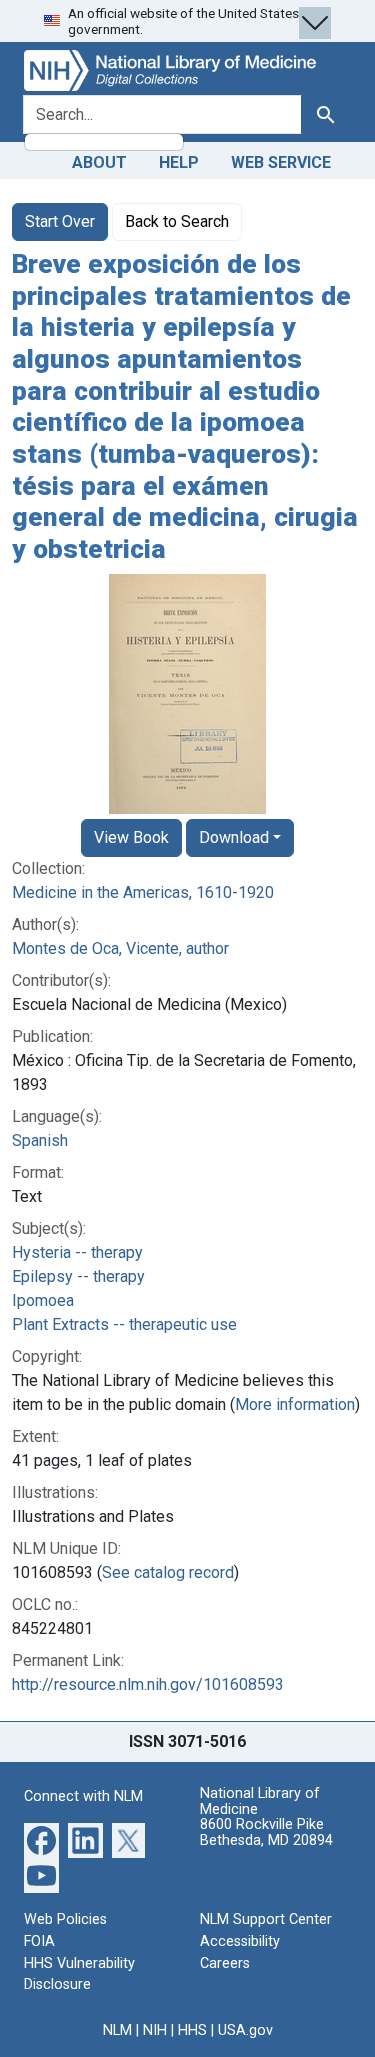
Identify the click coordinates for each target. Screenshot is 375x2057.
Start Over (60, 221)
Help (179, 162)
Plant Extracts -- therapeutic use (124, 1324)
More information (295, 1404)
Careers (225, 1963)
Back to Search (177, 221)
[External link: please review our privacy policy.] (41, 1839)
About (99, 162)
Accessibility (240, 1941)
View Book (131, 837)
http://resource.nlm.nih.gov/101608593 (148, 1684)
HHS (192, 2030)
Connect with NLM (83, 1796)
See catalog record (168, 1572)
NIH (155, 2030)
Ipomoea (43, 1300)
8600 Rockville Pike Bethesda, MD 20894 (266, 1832)
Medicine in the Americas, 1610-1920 (143, 892)
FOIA (39, 1941)
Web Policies (65, 1919)
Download (234, 837)
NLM (117, 2030)
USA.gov (245, 2030)
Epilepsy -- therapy (78, 1276)
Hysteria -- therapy (77, 1252)
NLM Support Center (266, 1919)
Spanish (40, 1140)
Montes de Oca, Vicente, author (120, 948)
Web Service (281, 162)
